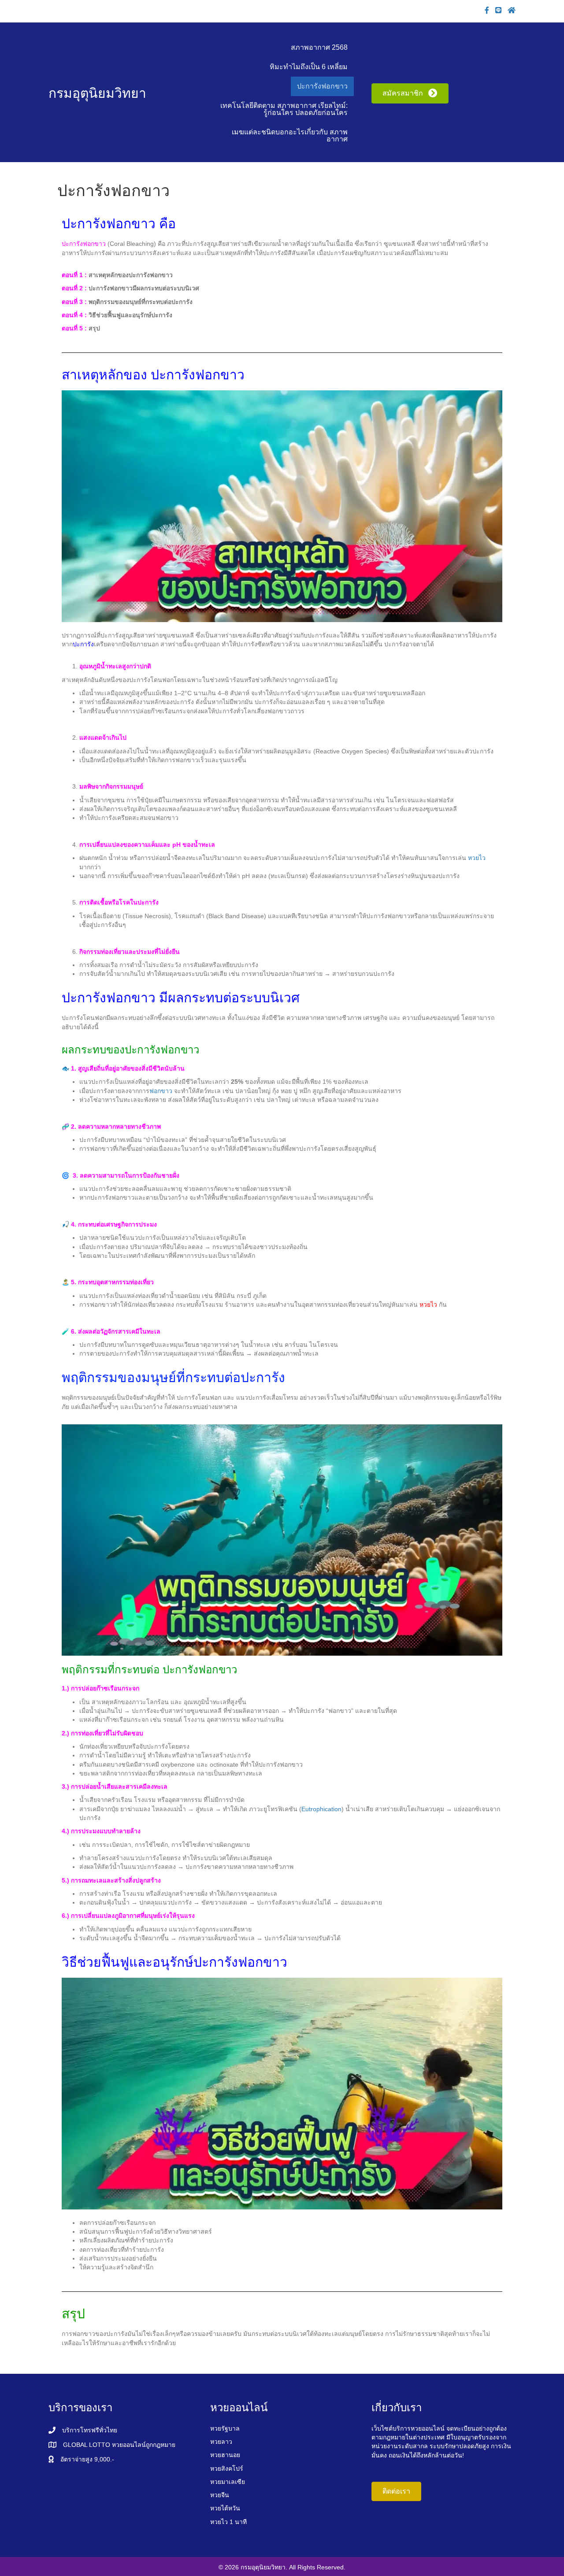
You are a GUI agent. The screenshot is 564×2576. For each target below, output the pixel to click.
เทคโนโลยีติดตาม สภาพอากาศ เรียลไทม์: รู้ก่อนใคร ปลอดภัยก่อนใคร (284, 109)
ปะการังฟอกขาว (322, 86)
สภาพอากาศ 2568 (319, 47)
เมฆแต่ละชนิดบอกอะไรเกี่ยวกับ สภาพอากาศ (290, 135)
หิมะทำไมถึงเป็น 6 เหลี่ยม (309, 67)
